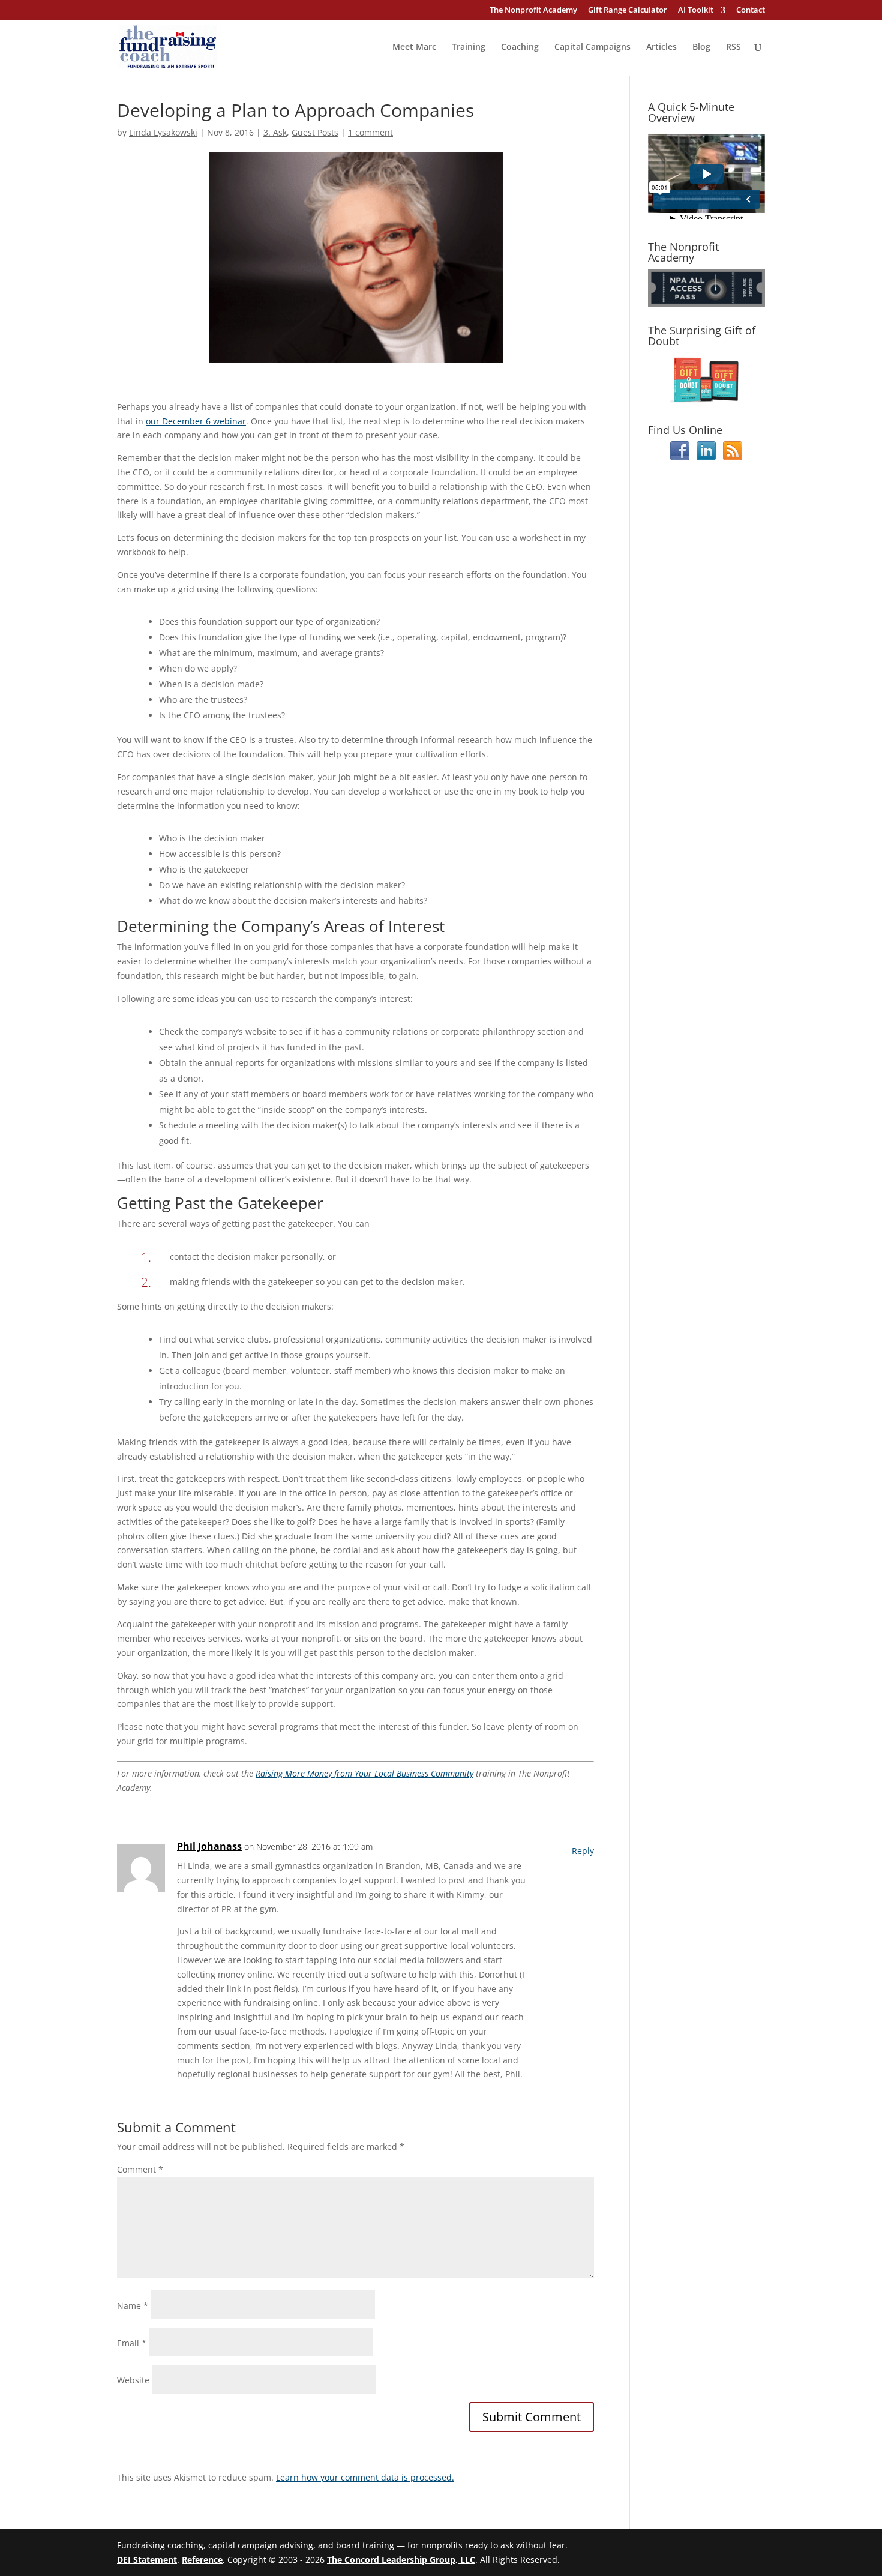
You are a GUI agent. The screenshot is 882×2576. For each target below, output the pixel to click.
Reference (202, 2559)
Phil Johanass (209, 1846)
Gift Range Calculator (628, 11)
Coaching (520, 47)
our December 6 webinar (196, 421)
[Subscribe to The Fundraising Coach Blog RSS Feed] (733, 457)
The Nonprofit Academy (533, 11)
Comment (140, 2169)
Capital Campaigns (592, 47)
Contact (751, 11)
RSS (733, 47)
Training (469, 47)
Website (133, 2380)
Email (132, 2343)
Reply (583, 1851)
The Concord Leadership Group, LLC (401, 2559)
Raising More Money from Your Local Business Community (364, 1773)
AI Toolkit (696, 11)
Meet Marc (414, 47)
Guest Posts (315, 132)
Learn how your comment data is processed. (365, 2477)
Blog (701, 47)
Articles (661, 47)
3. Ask (275, 132)
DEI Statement (147, 2559)
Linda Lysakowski (163, 132)
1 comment (370, 132)
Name (133, 2306)
